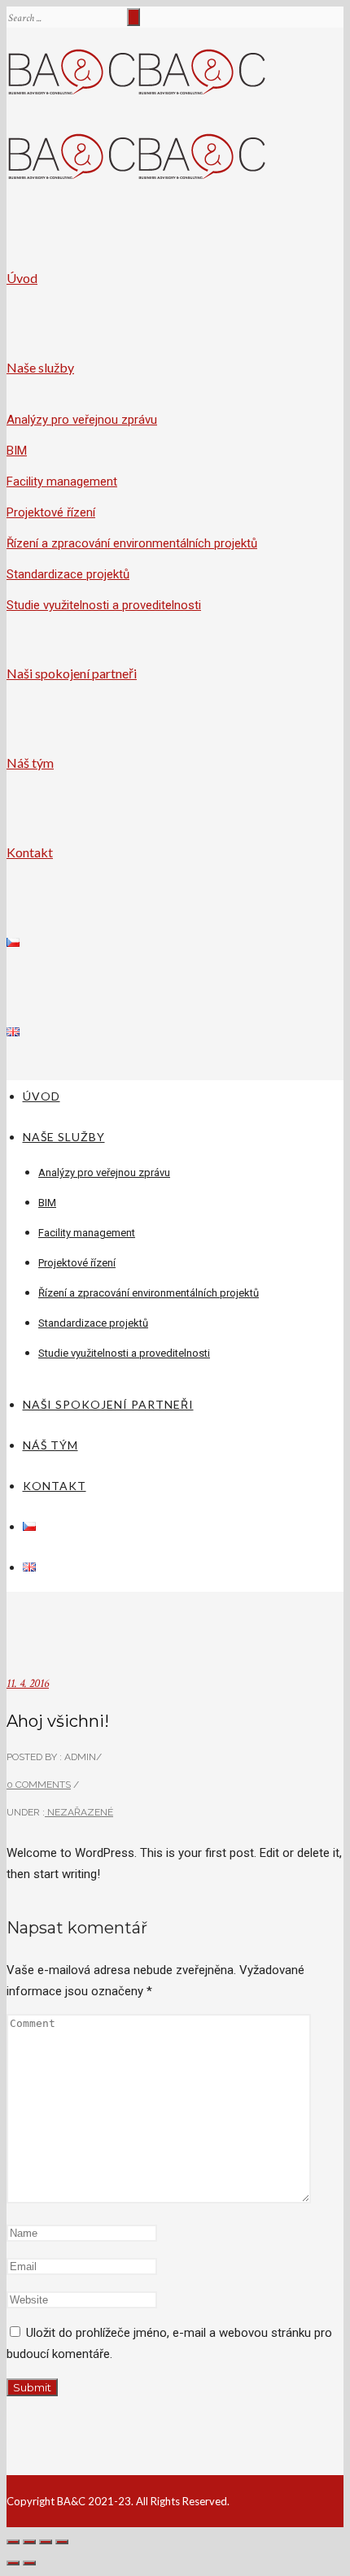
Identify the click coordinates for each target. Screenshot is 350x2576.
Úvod (22, 278)
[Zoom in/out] (62, 2542)
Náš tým (30, 763)
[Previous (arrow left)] (13, 2563)
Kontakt (30, 852)
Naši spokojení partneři (72, 673)
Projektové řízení (51, 512)
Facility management (62, 482)
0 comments (39, 1785)
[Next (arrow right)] (29, 2563)
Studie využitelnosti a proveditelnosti (104, 605)
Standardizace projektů (68, 574)
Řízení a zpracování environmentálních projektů (132, 543)
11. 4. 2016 (28, 1683)
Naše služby (40, 367)
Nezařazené (79, 1812)
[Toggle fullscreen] (46, 2542)
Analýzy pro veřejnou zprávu (82, 420)
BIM (17, 451)
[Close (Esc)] (13, 2542)
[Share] (29, 2542)
